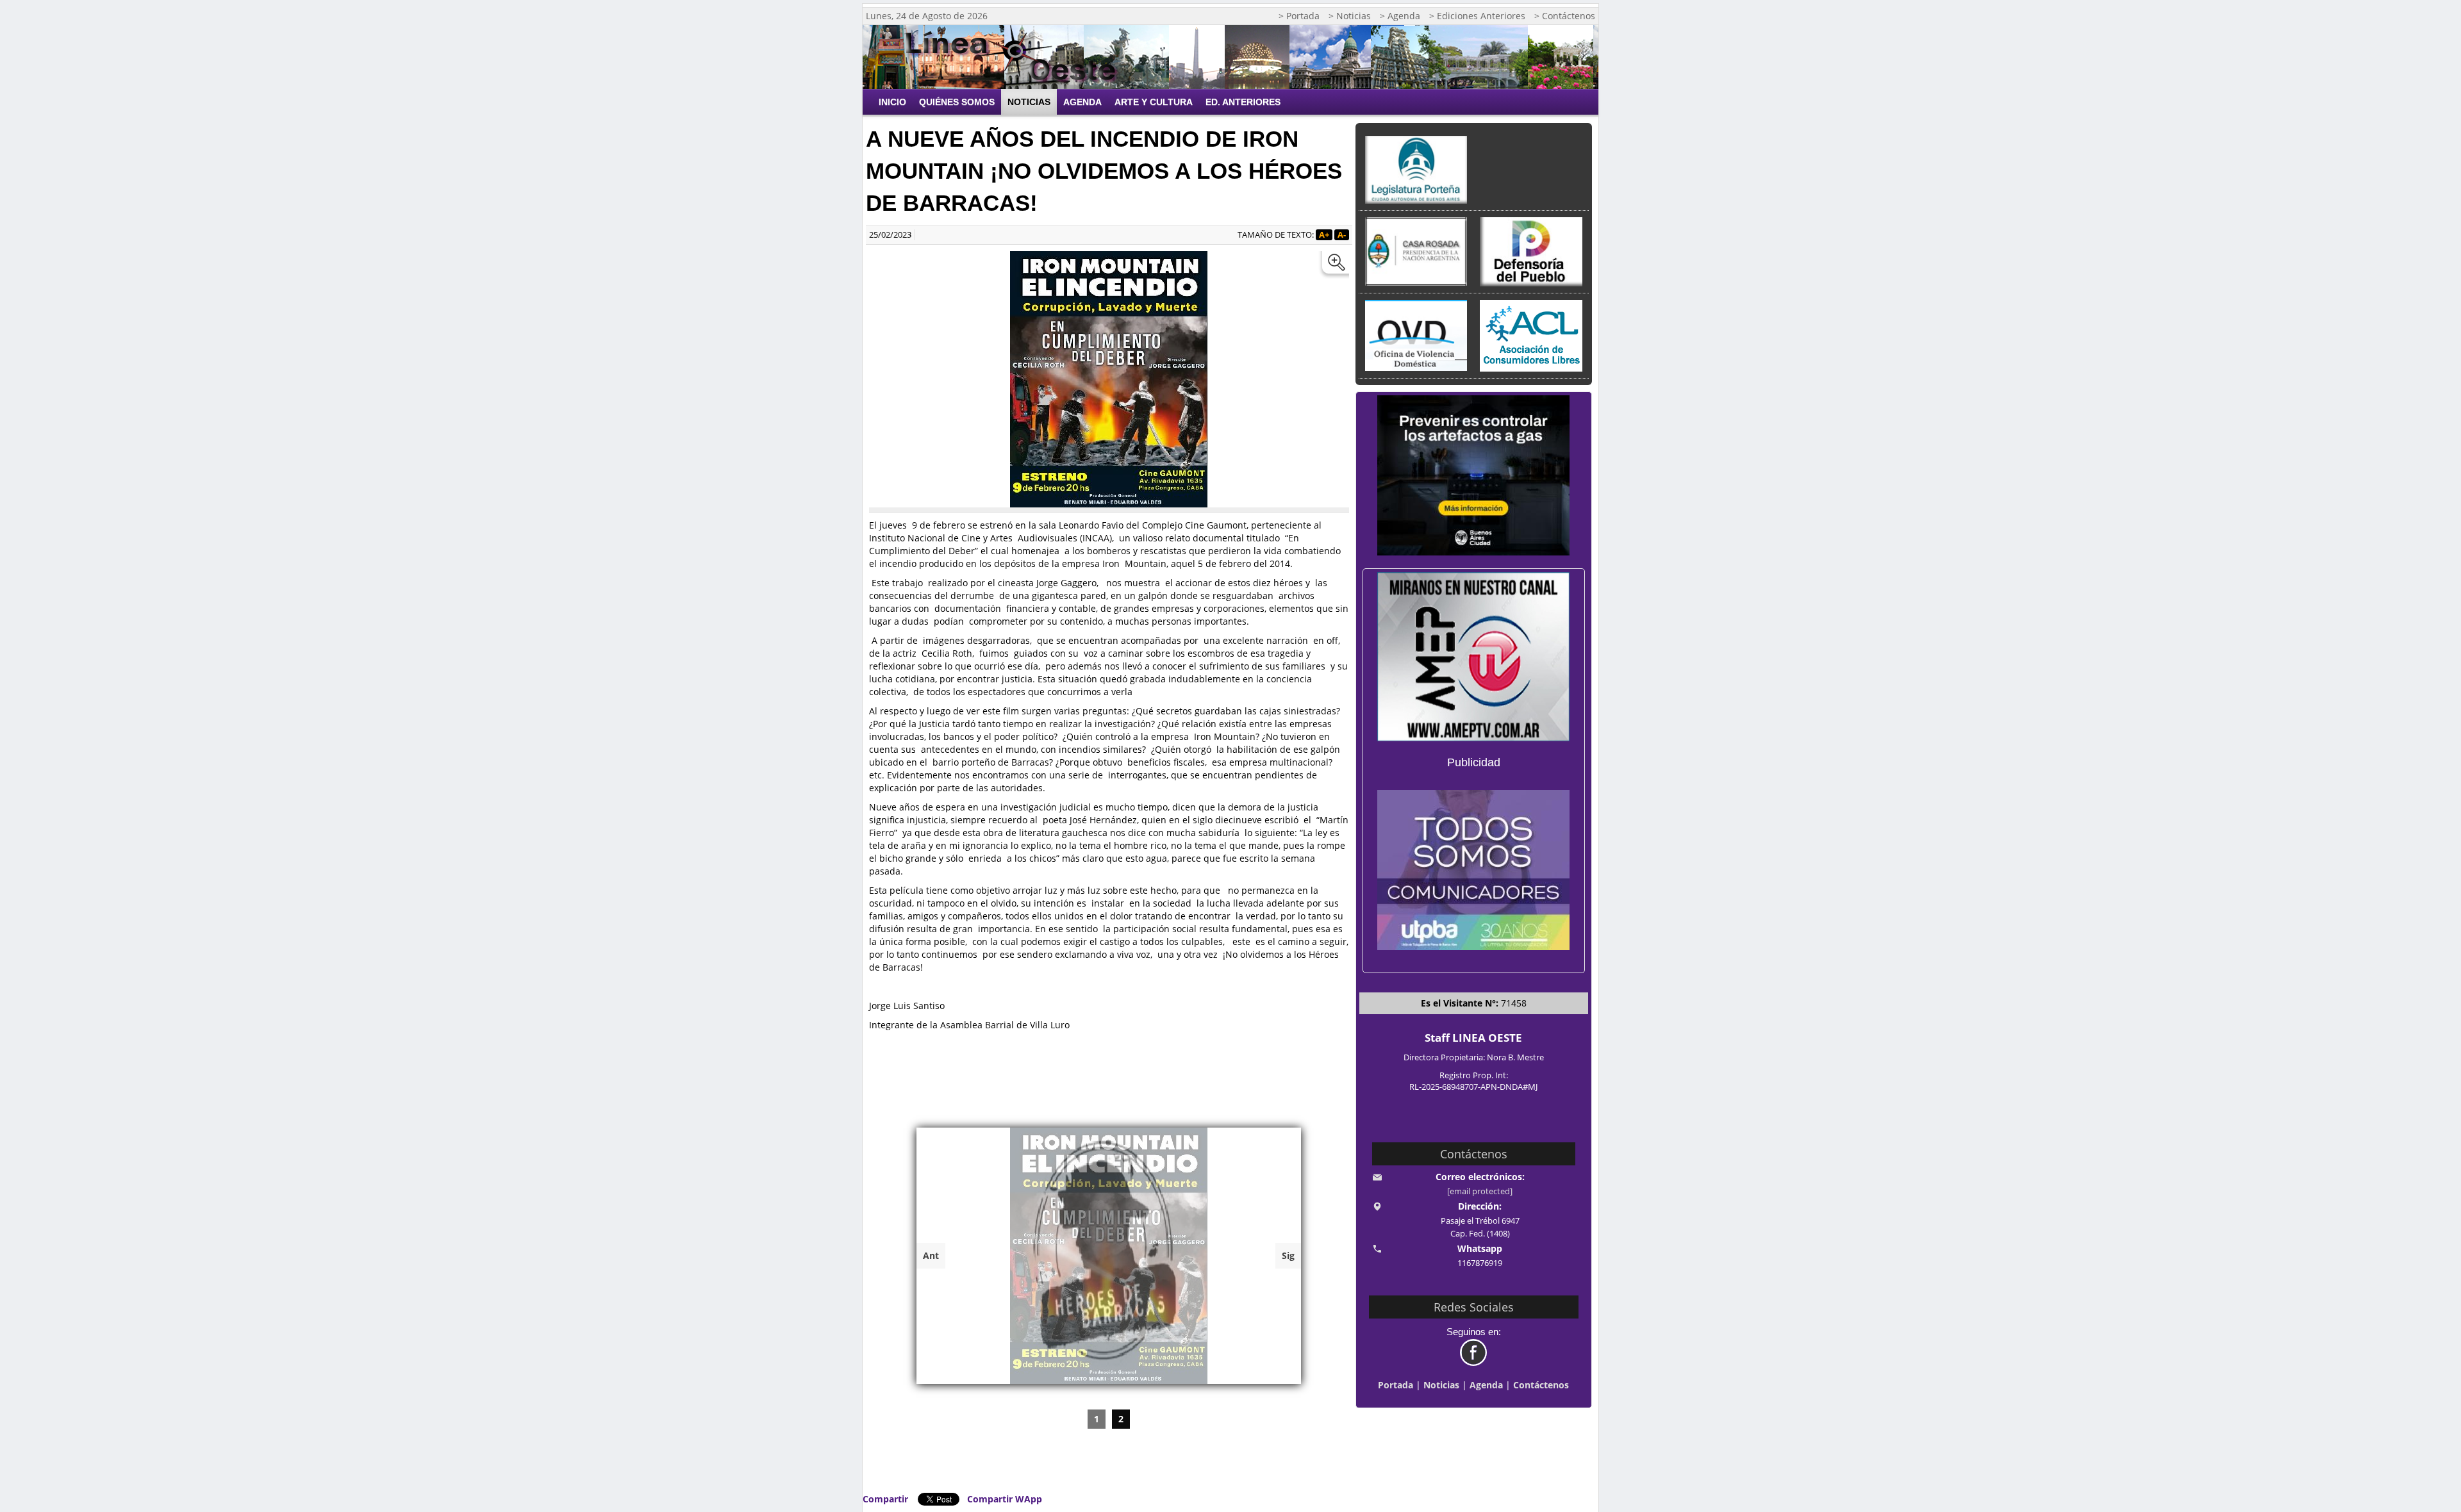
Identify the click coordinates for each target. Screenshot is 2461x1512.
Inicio (892, 102)
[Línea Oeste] (1016, 57)
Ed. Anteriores (1243, 102)
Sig (1288, 1255)
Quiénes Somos (957, 102)
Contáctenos (1541, 1385)
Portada (1396, 1385)
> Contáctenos (1565, 16)
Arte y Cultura (1154, 102)
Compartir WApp (1005, 1499)
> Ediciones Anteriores (1477, 16)
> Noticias (1350, 16)
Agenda (1082, 102)
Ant (931, 1255)
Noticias (1029, 102)
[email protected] (1480, 1191)
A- (1342, 235)
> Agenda (1400, 16)
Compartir (885, 1499)
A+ (1324, 235)
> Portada (1299, 16)
